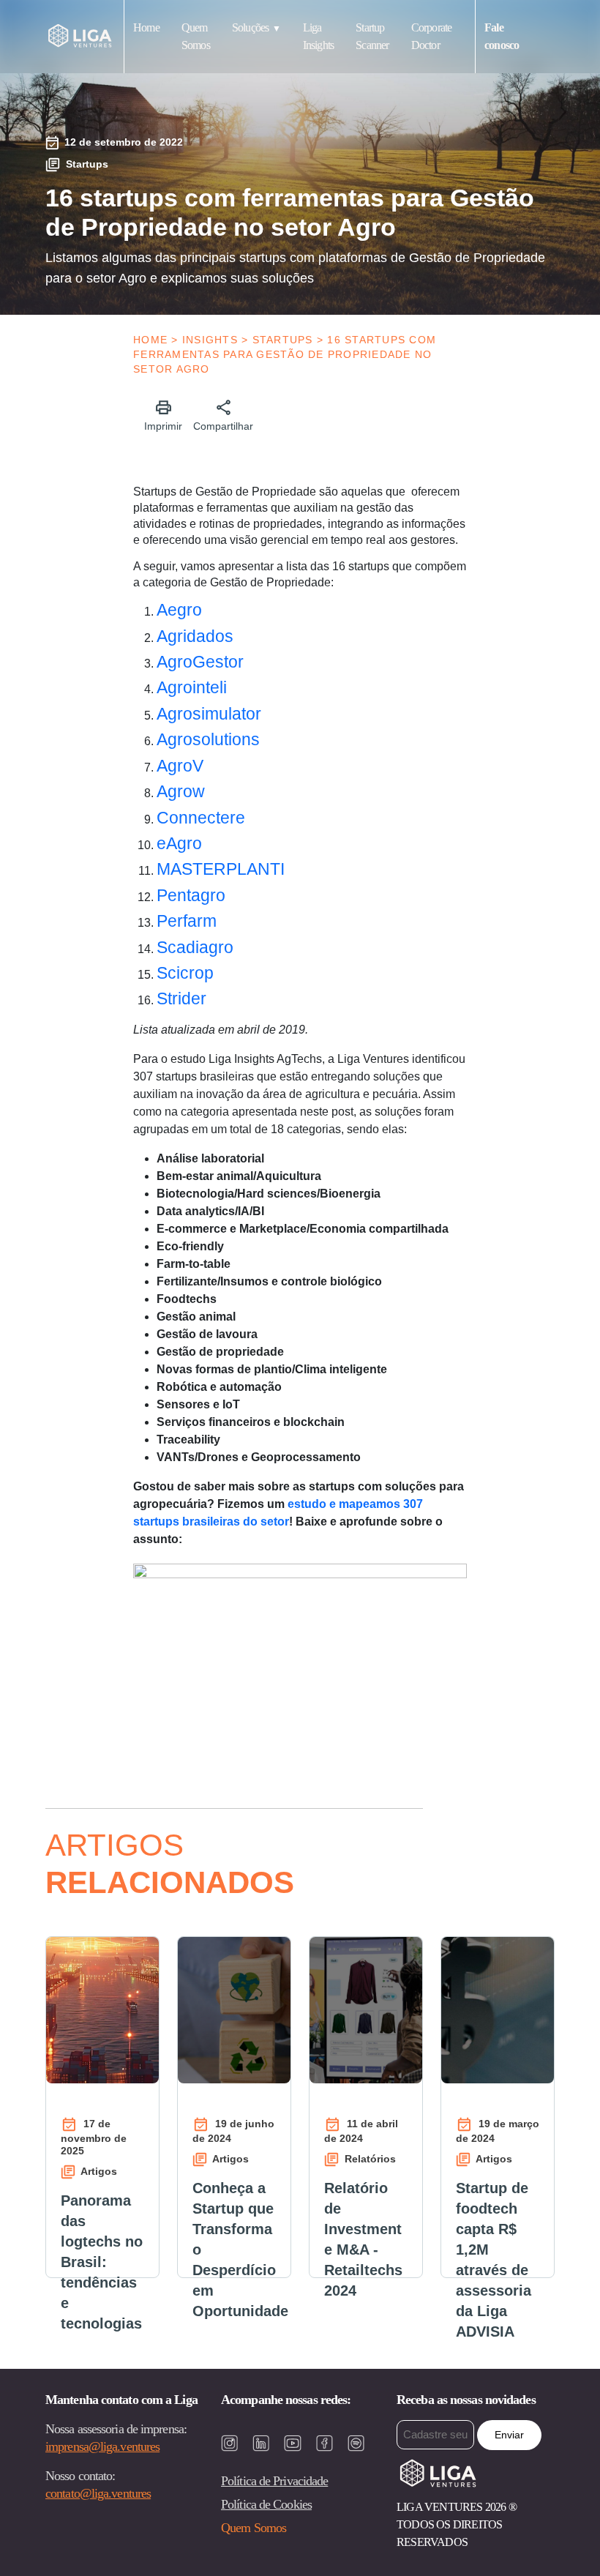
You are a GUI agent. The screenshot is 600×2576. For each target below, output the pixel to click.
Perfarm (187, 921)
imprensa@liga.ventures (102, 2446)
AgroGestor (200, 662)
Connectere (201, 818)
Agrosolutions (208, 739)
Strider (181, 998)
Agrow (181, 791)
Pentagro (191, 895)
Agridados (195, 636)
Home (146, 27)
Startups (283, 340)
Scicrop (185, 973)
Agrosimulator (209, 714)
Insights (210, 340)
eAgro (179, 843)
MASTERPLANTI (221, 869)
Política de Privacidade (274, 2481)
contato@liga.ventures (98, 2493)
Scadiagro (195, 947)
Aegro (179, 610)
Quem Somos (254, 2528)
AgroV (180, 766)
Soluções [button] (251, 27)
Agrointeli (192, 687)
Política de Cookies (266, 2504)
